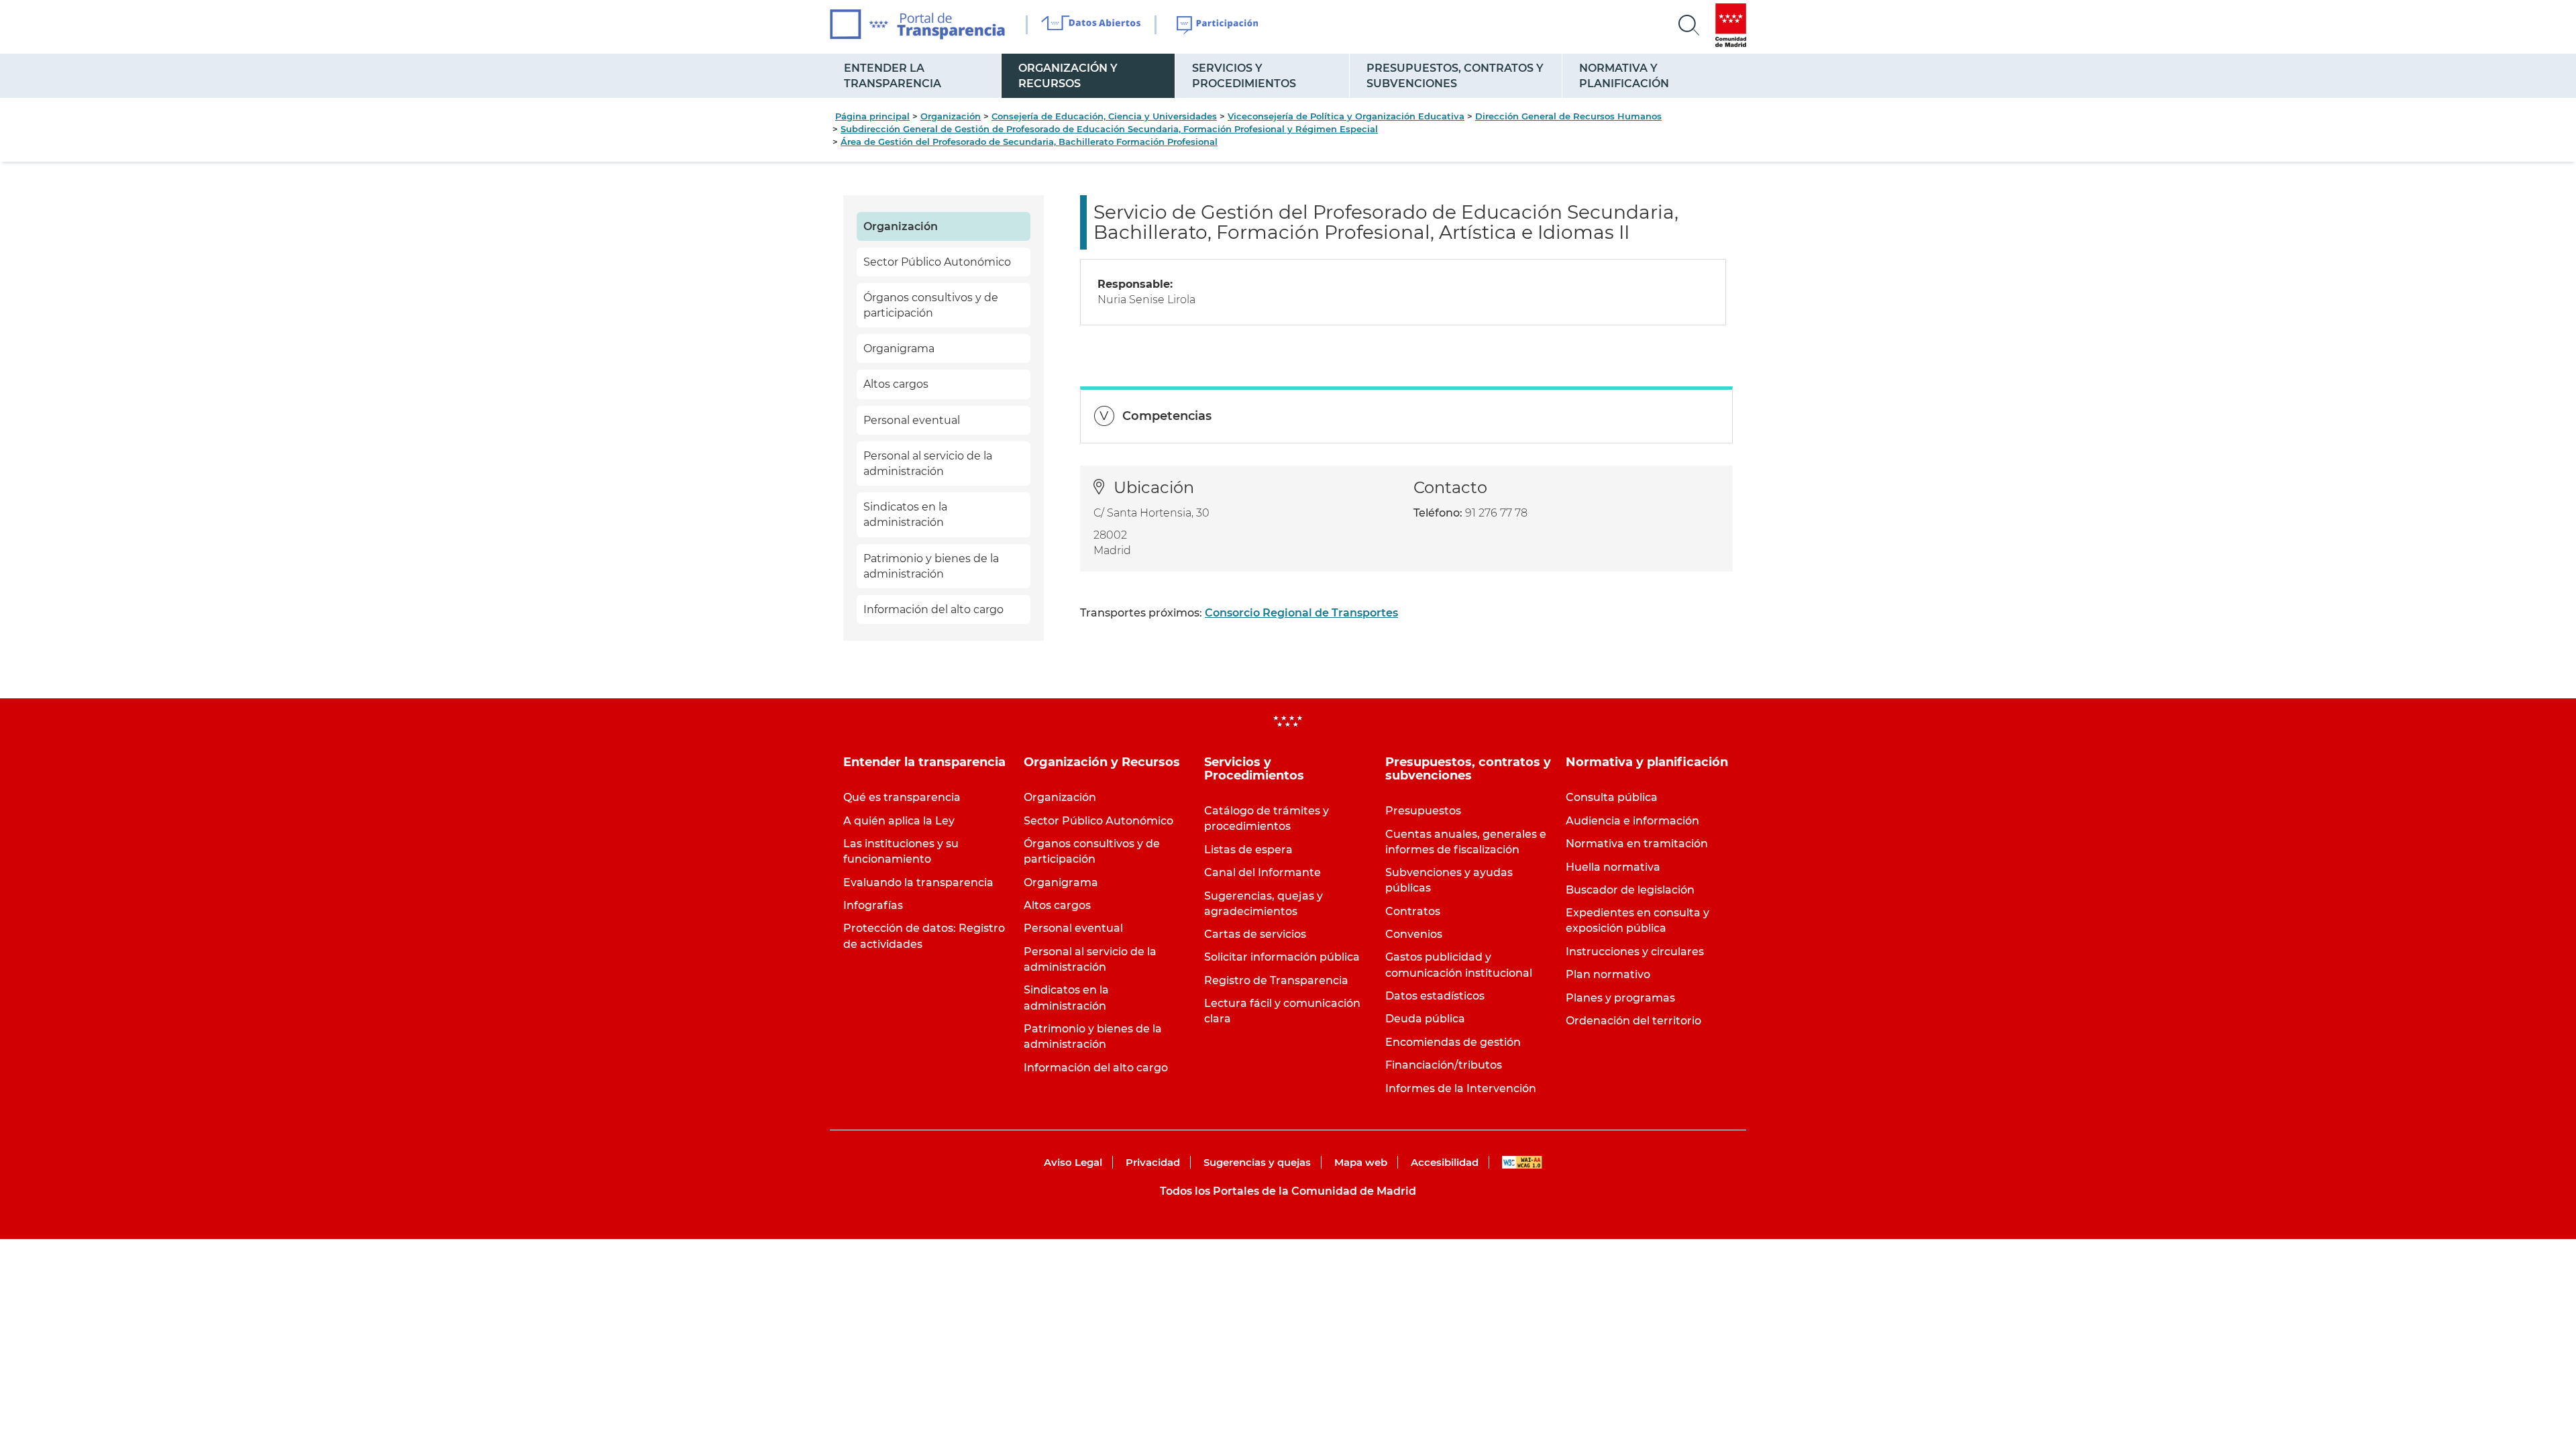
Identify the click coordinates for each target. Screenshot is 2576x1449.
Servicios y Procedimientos (1244, 76)
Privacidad (1153, 1162)
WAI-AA (1522, 1162)
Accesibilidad (1445, 1162)
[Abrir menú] (1689, 25)
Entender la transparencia (893, 76)
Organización (951, 116)
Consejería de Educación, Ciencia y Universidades (1104, 116)
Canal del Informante (1263, 872)
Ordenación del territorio (1633, 1021)
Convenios (1414, 934)
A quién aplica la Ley (899, 821)
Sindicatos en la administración (905, 515)
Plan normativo (1608, 974)
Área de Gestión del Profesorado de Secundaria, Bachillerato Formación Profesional (1029, 142)
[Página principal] (917, 24)
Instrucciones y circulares (1635, 952)
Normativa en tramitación (1637, 844)
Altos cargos (896, 384)
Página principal (872, 116)
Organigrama (899, 348)
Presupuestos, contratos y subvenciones (1455, 76)
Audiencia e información (1632, 821)
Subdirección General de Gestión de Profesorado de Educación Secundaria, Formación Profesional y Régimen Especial (1109, 129)
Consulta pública (1612, 797)
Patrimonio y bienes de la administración (931, 566)
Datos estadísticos (1435, 996)
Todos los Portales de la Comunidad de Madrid (1288, 1191)
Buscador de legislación (1630, 890)
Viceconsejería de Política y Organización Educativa (1346, 116)
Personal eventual (912, 420)
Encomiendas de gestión (1453, 1042)
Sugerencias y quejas (1257, 1162)
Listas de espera (1248, 850)
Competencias (1167, 416)
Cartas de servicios (1255, 934)
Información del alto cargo (933, 609)
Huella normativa (1613, 867)
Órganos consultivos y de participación (931, 305)
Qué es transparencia (902, 797)
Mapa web (1361, 1162)
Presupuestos (1423, 811)
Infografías (873, 905)
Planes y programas (1620, 998)
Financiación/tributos (1444, 1065)
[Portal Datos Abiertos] (1091, 25)
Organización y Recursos (1068, 76)
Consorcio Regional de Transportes (1301, 613)
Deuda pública (1425, 1019)
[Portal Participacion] (1218, 25)
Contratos (1413, 911)
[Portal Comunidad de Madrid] (1731, 25)
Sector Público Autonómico (937, 262)
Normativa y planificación (1624, 76)
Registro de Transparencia (1276, 980)
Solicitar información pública (1282, 957)
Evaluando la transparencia (918, 882)
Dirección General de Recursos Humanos (1568, 116)
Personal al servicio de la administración (928, 464)
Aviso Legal (1073, 1162)
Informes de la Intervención (1461, 1088)
